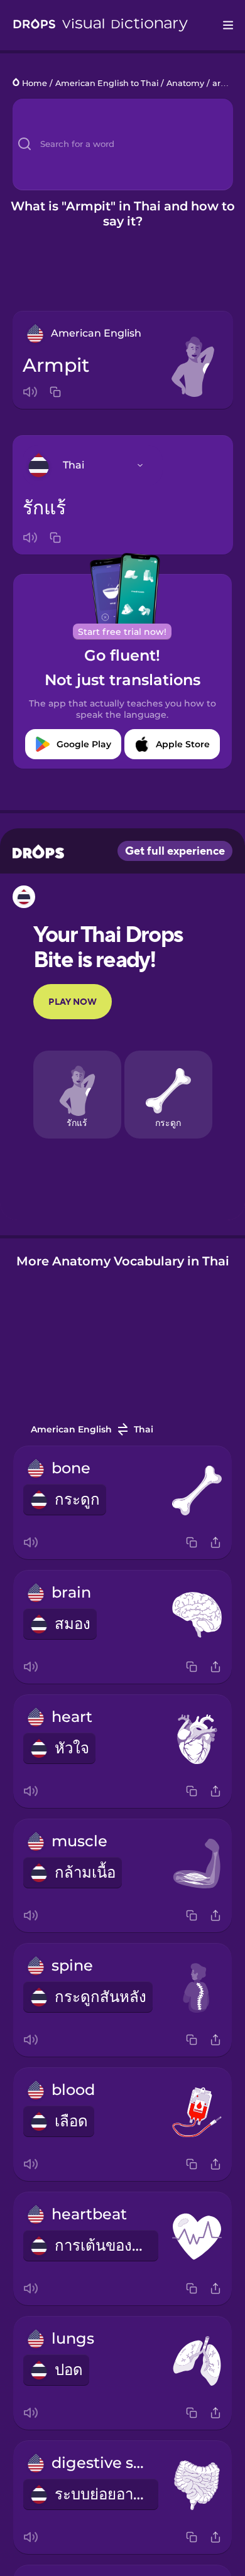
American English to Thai (107, 83)
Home (35, 83)
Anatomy (185, 83)
